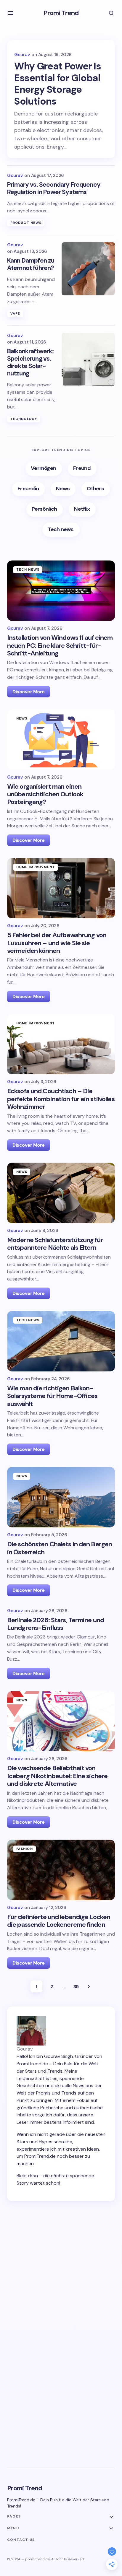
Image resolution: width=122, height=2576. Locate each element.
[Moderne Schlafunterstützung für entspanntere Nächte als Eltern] (61, 1193)
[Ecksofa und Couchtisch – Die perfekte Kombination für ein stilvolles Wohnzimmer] (61, 1044)
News (22, 718)
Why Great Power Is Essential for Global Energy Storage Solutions (57, 84)
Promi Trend (61, 13)
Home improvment (36, 867)
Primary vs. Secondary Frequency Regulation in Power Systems (54, 188)
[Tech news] (61, 530)
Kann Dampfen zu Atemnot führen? (31, 264)
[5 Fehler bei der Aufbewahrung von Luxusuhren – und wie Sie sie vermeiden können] (61, 888)
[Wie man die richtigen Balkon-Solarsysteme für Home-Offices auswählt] (61, 1341)
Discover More (29, 692)
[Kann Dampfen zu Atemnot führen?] (88, 269)
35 (76, 1987)
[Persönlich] (45, 509)
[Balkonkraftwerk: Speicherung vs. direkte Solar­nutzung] (88, 359)
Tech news (28, 569)
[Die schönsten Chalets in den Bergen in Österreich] (61, 1497)
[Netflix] (82, 509)
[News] (63, 489)
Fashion (25, 1849)
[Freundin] (28, 489)
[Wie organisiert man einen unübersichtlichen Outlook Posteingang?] (61, 739)
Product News (26, 223)
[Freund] (82, 469)
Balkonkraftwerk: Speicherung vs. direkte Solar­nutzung (30, 363)
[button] (11, 13)
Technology (24, 419)
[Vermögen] (44, 469)
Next (89, 1986)
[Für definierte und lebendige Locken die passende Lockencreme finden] (61, 1870)
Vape (15, 313)
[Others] (96, 489)
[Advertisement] (61, 2281)
